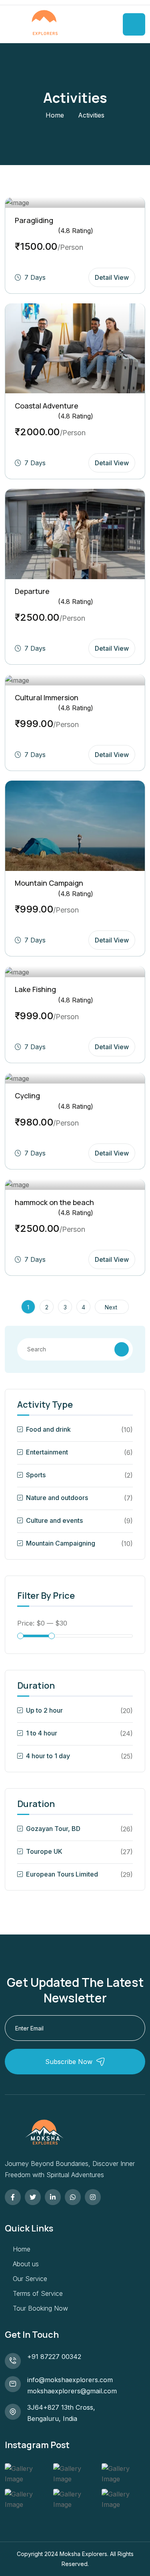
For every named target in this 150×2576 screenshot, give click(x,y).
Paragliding (34, 220)
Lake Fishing (35, 989)
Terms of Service (38, 2293)
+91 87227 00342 (54, 2357)
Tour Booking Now (40, 2308)
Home (55, 115)
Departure (32, 591)
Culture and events (54, 1520)
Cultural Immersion (47, 697)
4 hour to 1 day (48, 1756)
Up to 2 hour (44, 1710)
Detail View (112, 277)
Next (112, 1307)
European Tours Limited (62, 1874)
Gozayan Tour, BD (53, 1829)
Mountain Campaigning (61, 1543)
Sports (36, 1475)
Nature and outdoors (57, 1498)
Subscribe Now (69, 2062)
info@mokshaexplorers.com (70, 2380)
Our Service (30, 2279)
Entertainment (47, 1452)
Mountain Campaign (49, 883)
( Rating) (76, 231)
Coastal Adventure (47, 406)
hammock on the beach (54, 1202)
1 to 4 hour (42, 1733)
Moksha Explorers (83, 2554)
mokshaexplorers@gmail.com (72, 2391)
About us (26, 2264)
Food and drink (48, 1429)
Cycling (27, 1096)
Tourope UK (44, 1851)
